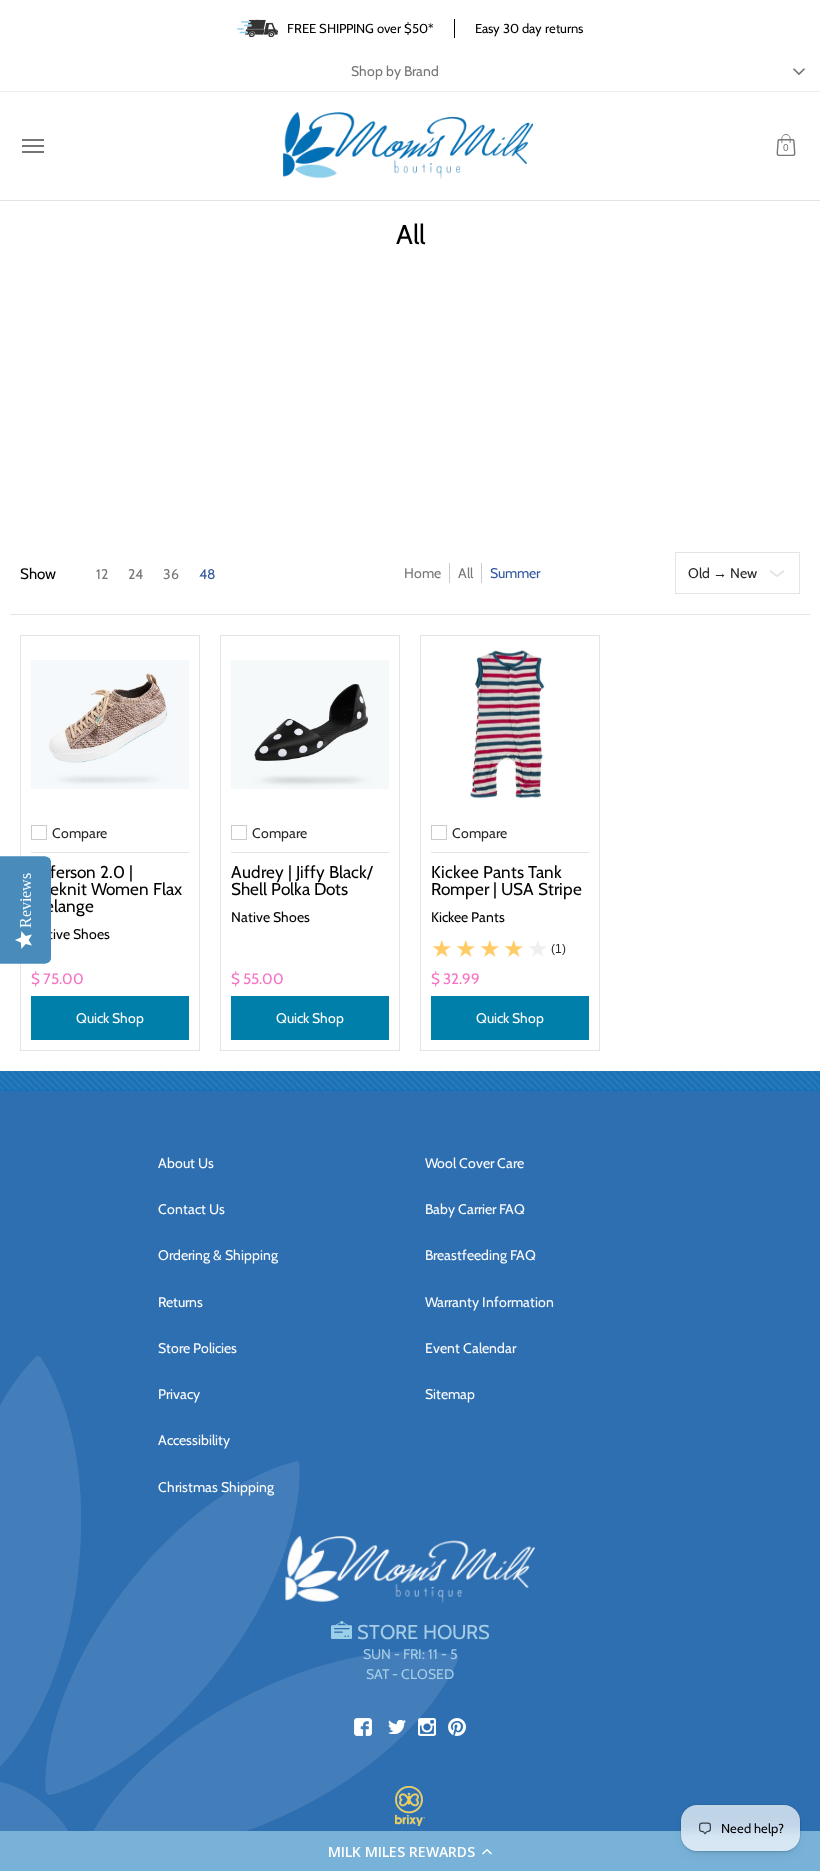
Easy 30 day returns (529, 28)
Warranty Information (489, 1302)
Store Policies (197, 1348)
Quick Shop (110, 1018)
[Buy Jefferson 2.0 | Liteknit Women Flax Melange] (110, 725)
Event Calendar (470, 1348)
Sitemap (450, 1394)
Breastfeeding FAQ (480, 1255)
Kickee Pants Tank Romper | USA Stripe (506, 880)
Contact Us (191, 1209)
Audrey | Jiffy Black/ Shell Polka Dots (302, 880)
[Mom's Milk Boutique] (408, 146)
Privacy (179, 1394)
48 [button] (207, 574)
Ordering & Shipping (218, 1255)
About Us (186, 1163)
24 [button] (135, 574)
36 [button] (171, 574)
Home (422, 573)
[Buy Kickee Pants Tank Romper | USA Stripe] (510, 725)
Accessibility (194, 1440)
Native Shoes (70, 934)
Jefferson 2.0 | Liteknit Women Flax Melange (106, 888)
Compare (79, 833)
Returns (180, 1302)
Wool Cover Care (474, 1163)
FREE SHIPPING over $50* (360, 28)
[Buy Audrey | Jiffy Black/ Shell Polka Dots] (310, 725)
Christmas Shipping (216, 1487)
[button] (410, 1851)
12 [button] (102, 574)
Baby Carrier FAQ (475, 1209)
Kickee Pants (468, 917)
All (465, 573)
